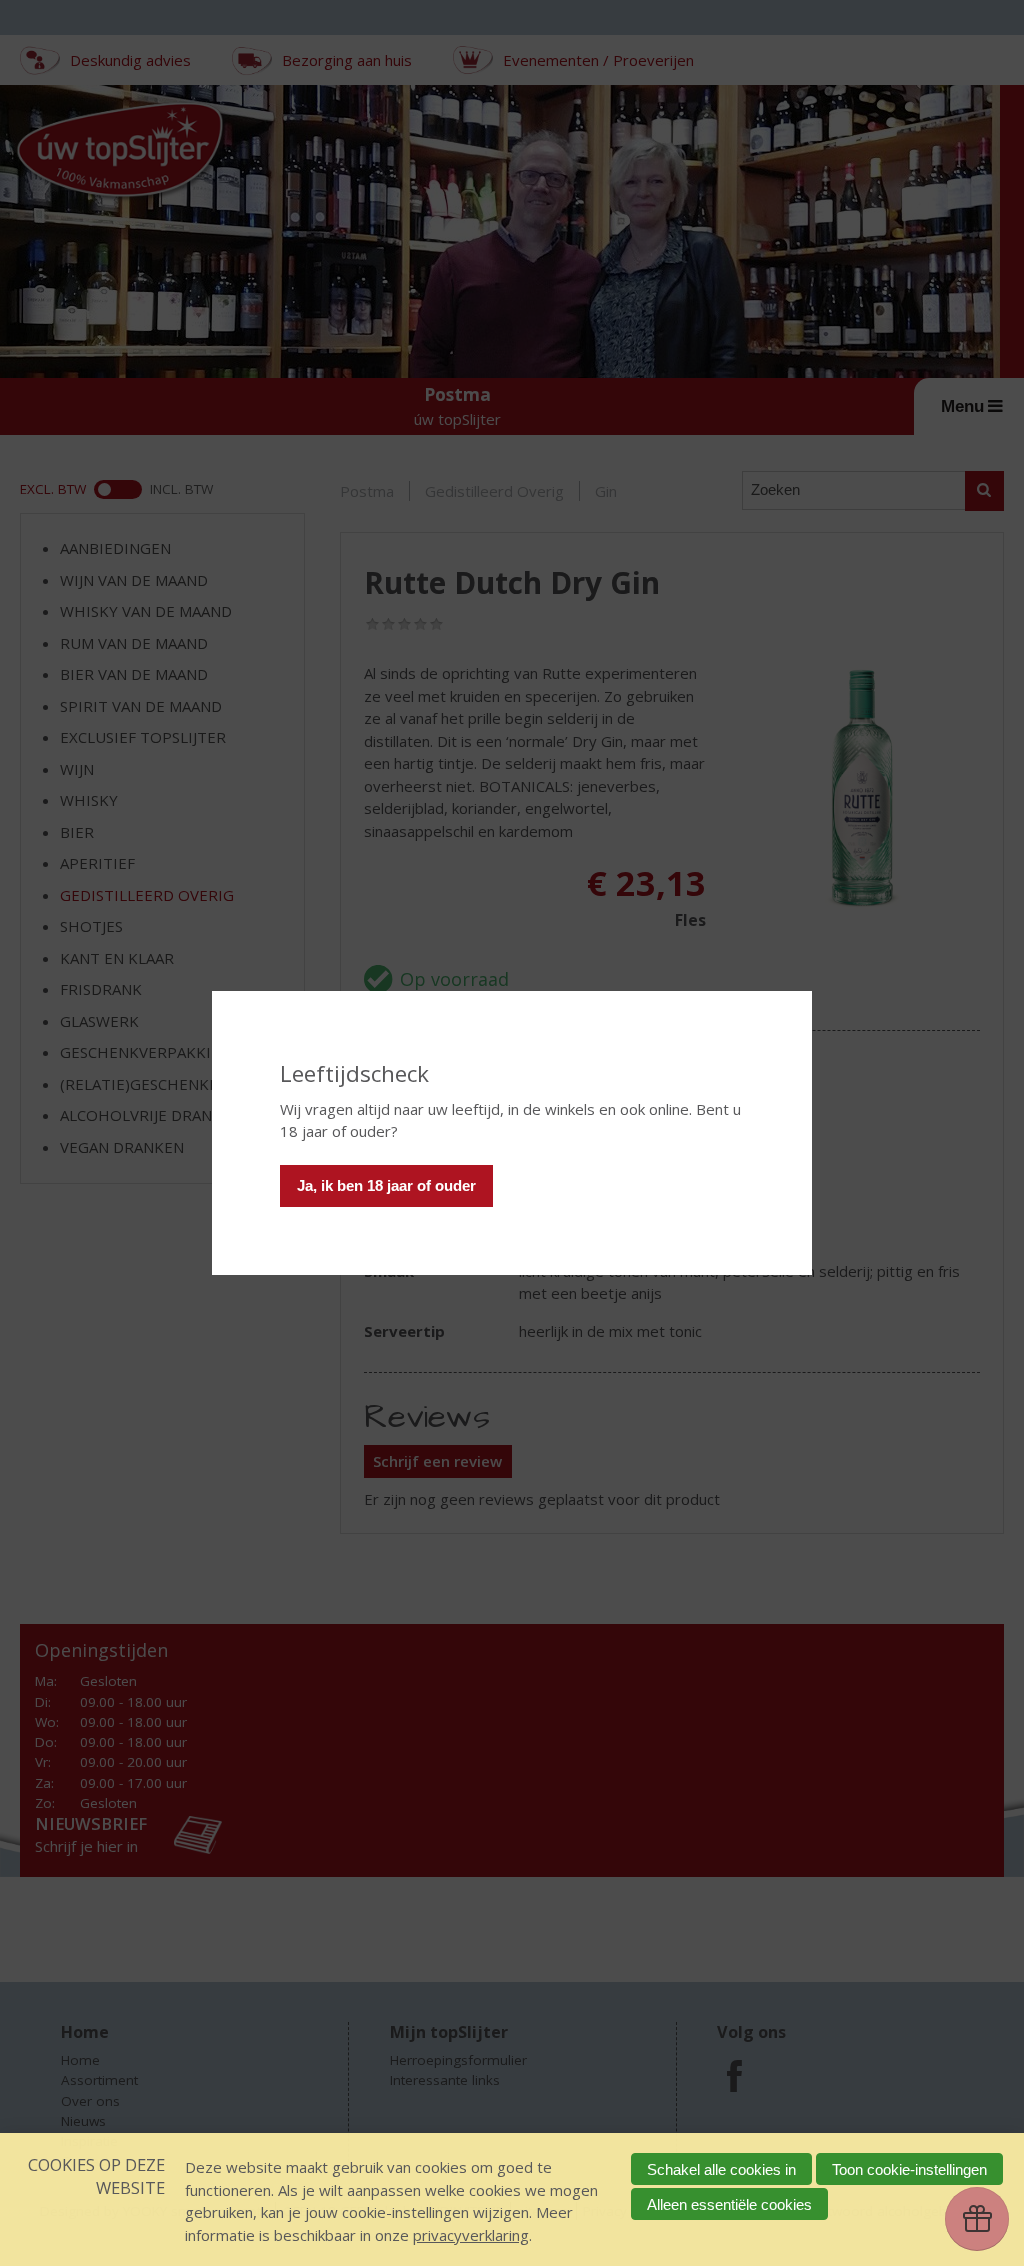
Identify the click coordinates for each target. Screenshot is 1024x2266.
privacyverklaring (471, 2235)
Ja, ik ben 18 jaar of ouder (386, 1185)
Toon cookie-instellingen (909, 2169)
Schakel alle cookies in (721, 2169)
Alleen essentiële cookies (729, 2204)
